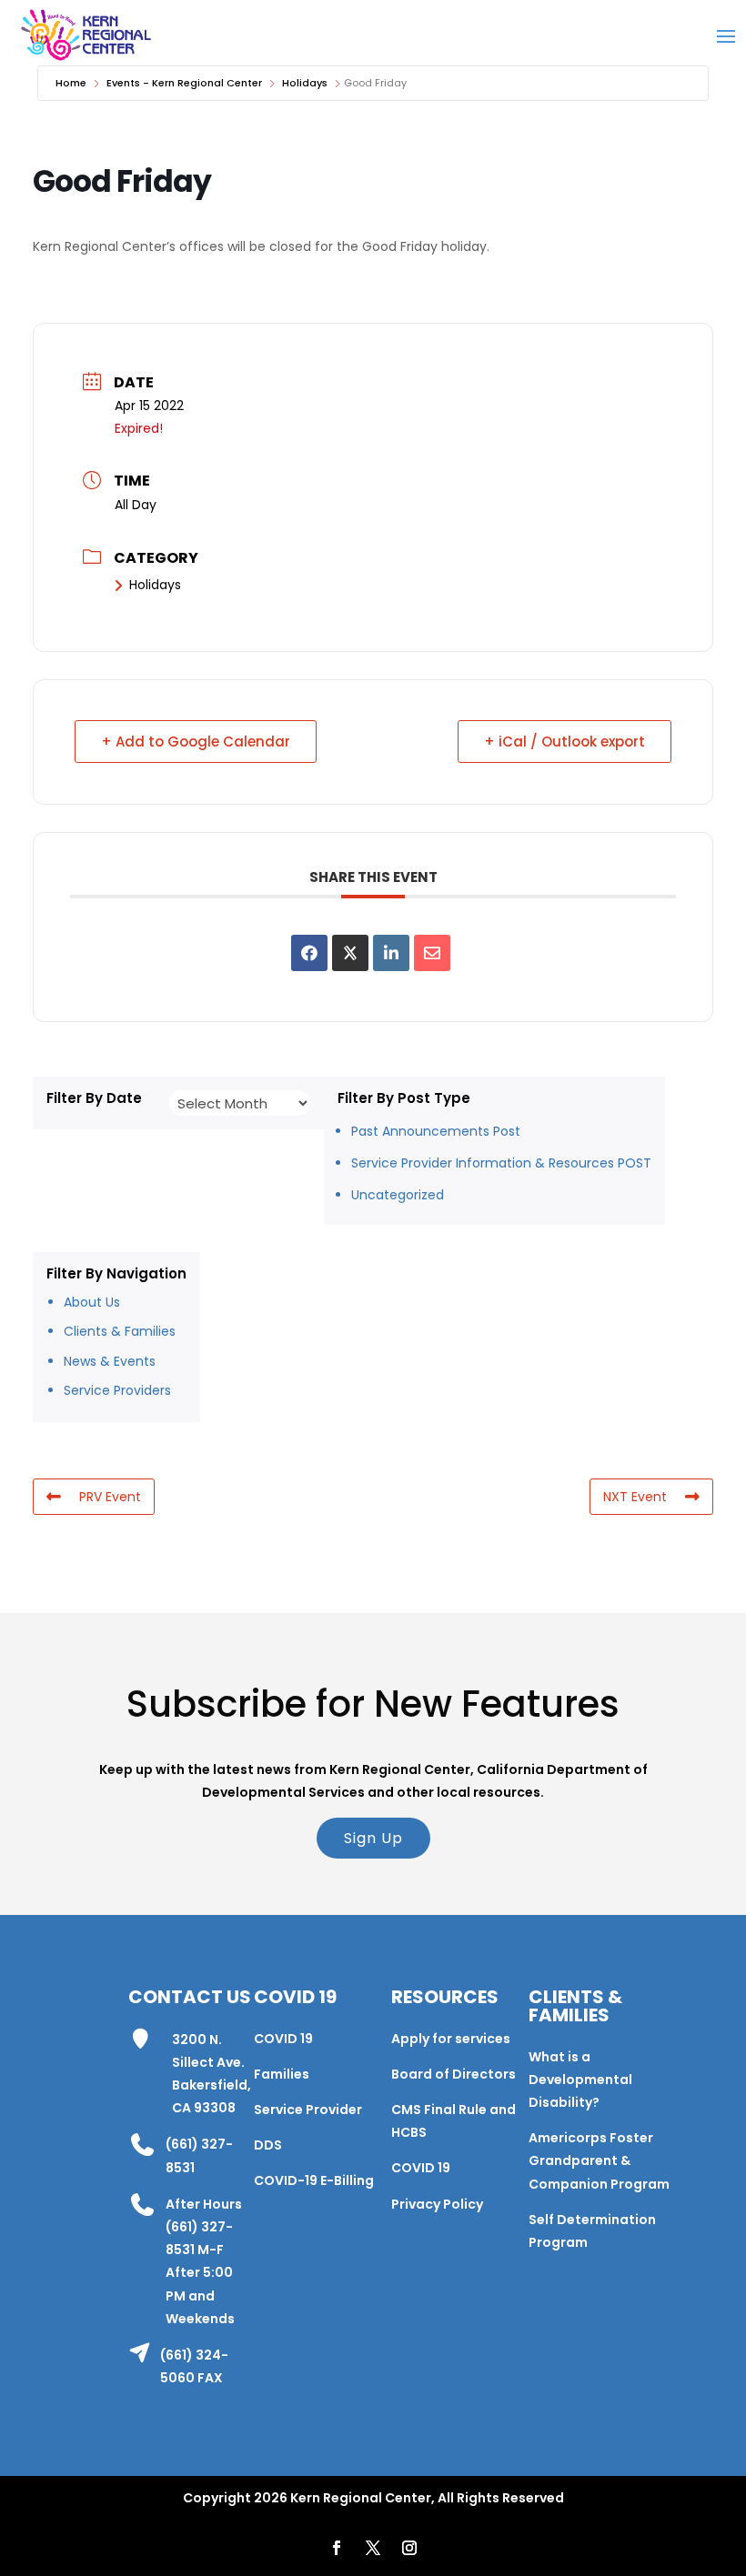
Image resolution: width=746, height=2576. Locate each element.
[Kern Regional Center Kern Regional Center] (86, 35)
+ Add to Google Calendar (196, 742)
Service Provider (308, 2110)
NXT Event (635, 1497)
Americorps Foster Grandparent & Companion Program (599, 2160)
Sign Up (373, 1838)
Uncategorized (398, 1195)
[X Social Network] (350, 953)
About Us (92, 1302)
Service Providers (117, 1390)
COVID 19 (283, 2039)
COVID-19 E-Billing (314, 2180)
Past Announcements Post (436, 1131)
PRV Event (110, 1497)
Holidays (305, 83)
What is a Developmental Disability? (580, 2080)
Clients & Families (120, 1331)
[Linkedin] (391, 953)
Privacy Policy (437, 2204)
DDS (268, 2145)
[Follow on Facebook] (337, 2548)
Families (282, 2074)
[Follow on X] (373, 2548)
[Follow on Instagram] (409, 2548)
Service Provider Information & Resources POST (501, 1163)
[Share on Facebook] (309, 953)
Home (71, 83)
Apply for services (451, 2039)
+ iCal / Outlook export (565, 742)
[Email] (432, 953)
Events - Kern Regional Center (184, 83)
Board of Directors (454, 2074)
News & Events (110, 1361)
